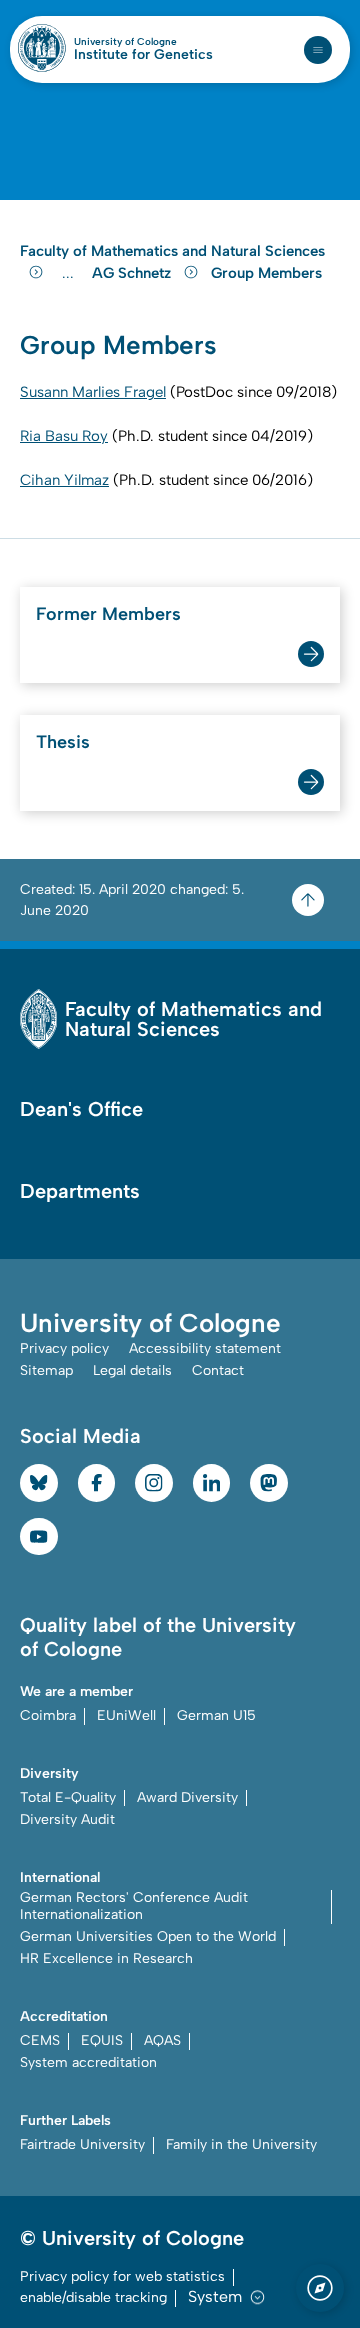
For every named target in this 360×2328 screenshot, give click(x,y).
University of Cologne (143, 42)
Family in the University (241, 2144)
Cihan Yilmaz (64, 480)
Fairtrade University (82, 2144)
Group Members (266, 273)
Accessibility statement (205, 1348)
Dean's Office (81, 1109)
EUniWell (126, 1715)
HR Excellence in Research (106, 1958)
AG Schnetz (133, 273)
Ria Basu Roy (64, 436)
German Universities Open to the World (148, 1936)
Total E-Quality (68, 1797)
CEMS (40, 2040)
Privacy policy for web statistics (122, 2276)
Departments (80, 1191)
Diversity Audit (67, 1819)
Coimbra (48, 1715)
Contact (218, 1370)
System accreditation (88, 2062)
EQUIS (102, 2040)
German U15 (216, 1715)
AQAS (162, 2040)
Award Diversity (187, 1797)
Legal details (132, 1370)
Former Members (108, 614)
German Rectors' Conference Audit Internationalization (134, 1906)
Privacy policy (64, 1348)
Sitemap (46, 1370)
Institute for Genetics (143, 55)
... (70, 273)
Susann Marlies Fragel (93, 392)
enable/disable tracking (93, 2297)
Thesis (63, 742)
